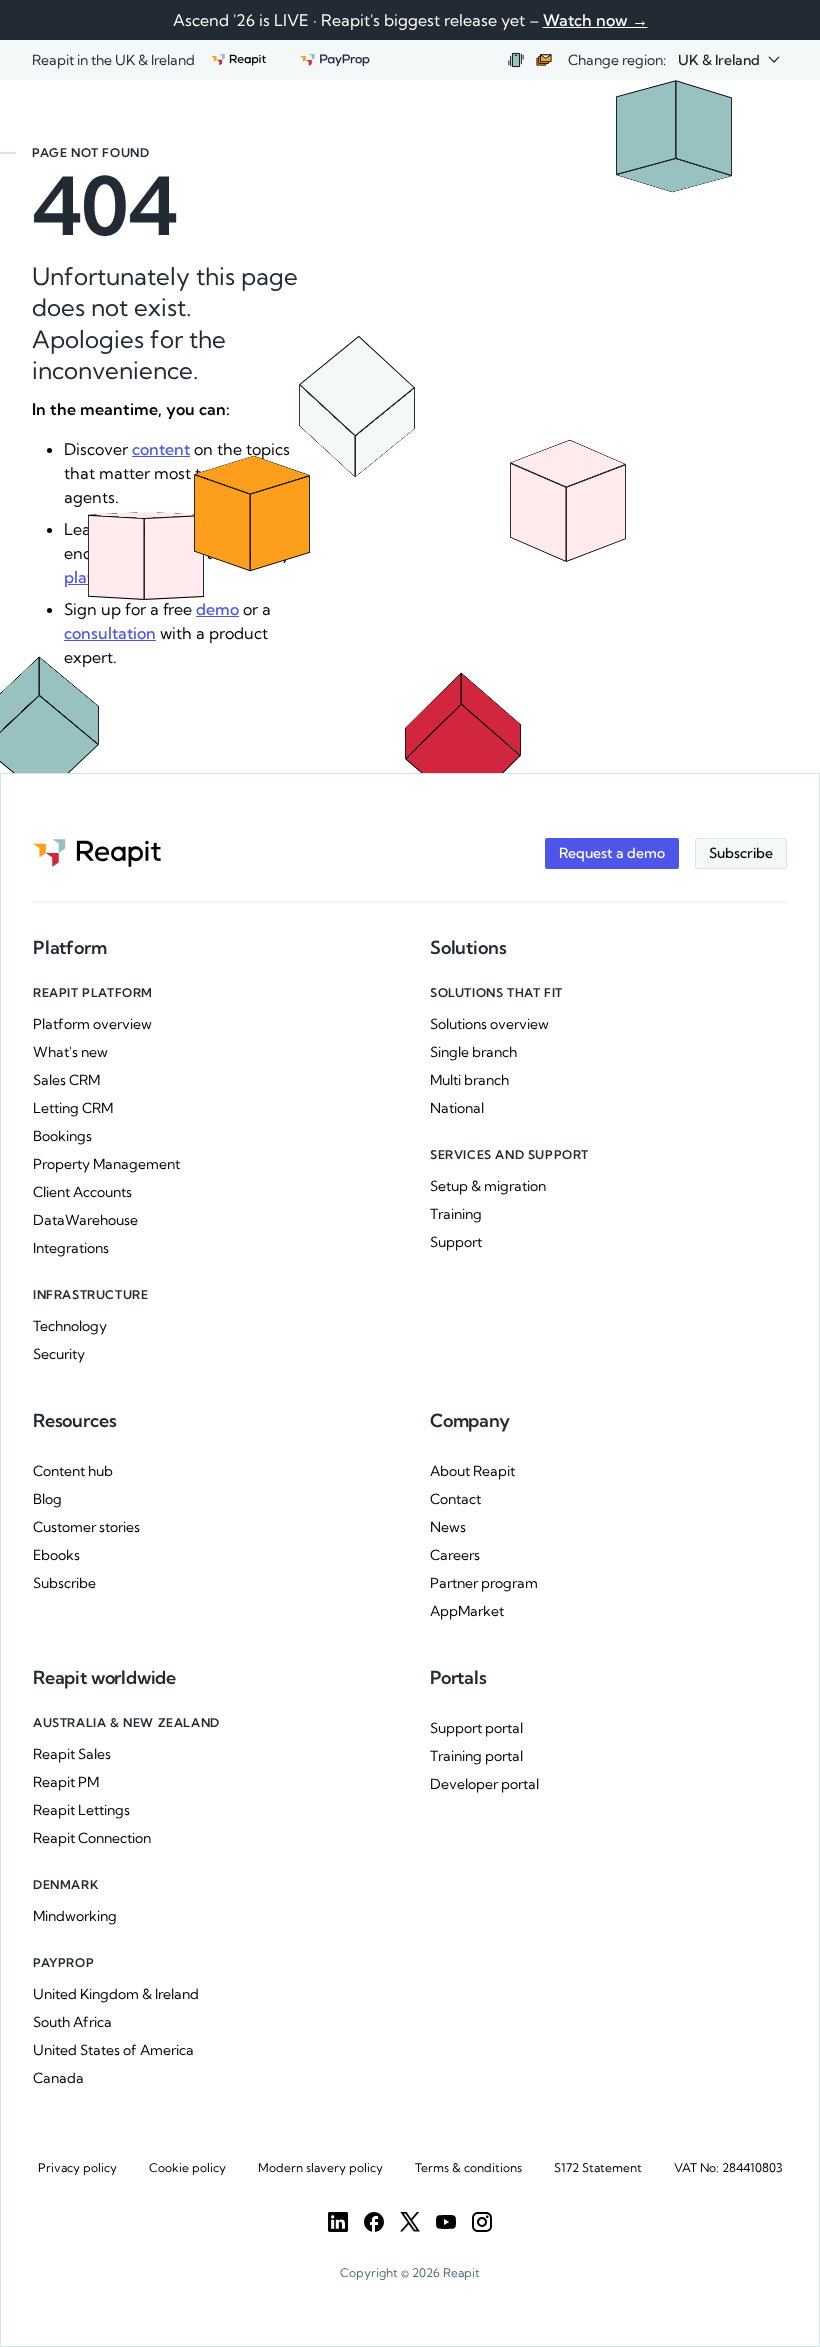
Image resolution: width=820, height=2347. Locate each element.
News (448, 1527)
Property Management (106, 1164)
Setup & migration (488, 1186)
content (161, 449)
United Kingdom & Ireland (116, 1994)
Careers (455, 1555)
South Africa (72, 2022)
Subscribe (64, 1583)
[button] (729, 60)
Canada (58, 2078)
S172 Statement (598, 2167)
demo (217, 609)
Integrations (71, 1248)
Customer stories (86, 1527)
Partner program (484, 1583)
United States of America (113, 2050)
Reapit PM (66, 1782)
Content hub (73, 1471)
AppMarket (467, 1611)
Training (456, 1214)
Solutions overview (489, 1024)
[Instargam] (482, 2222)
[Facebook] (374, 2222)
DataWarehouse (85, 1220)
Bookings (62, 1136)
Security (59, 1354)
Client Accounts (82, 1192)
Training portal (476, 1756)
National (457, 1108)
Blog (47, 1499)
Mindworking (75, 1916)
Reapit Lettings (81, 1810)
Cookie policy (187, 2167)
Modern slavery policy (320, 2167)
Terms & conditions (468, 2167)
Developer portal (484, 1784)
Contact (455, 1499)
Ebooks (56, 1555)
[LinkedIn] (338, 2222)
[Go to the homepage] (97, 853)
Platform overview (92, 1024)
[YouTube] (446, 2222)
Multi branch (469, 1080)
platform (97, 577)
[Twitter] (410, 2222)
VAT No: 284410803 (728, 2167)
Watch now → (595, 20)
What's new (70, 1052)
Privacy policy (77, 2167)
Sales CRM (66, 1080)
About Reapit (472, 1471)
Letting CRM (73, 1108)
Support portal (476, 1728)
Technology (70, 1326)
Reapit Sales (72, 1754)
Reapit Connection (92, 1838)
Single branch (473, 1052)
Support (456, 1242)
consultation (110, 633)
